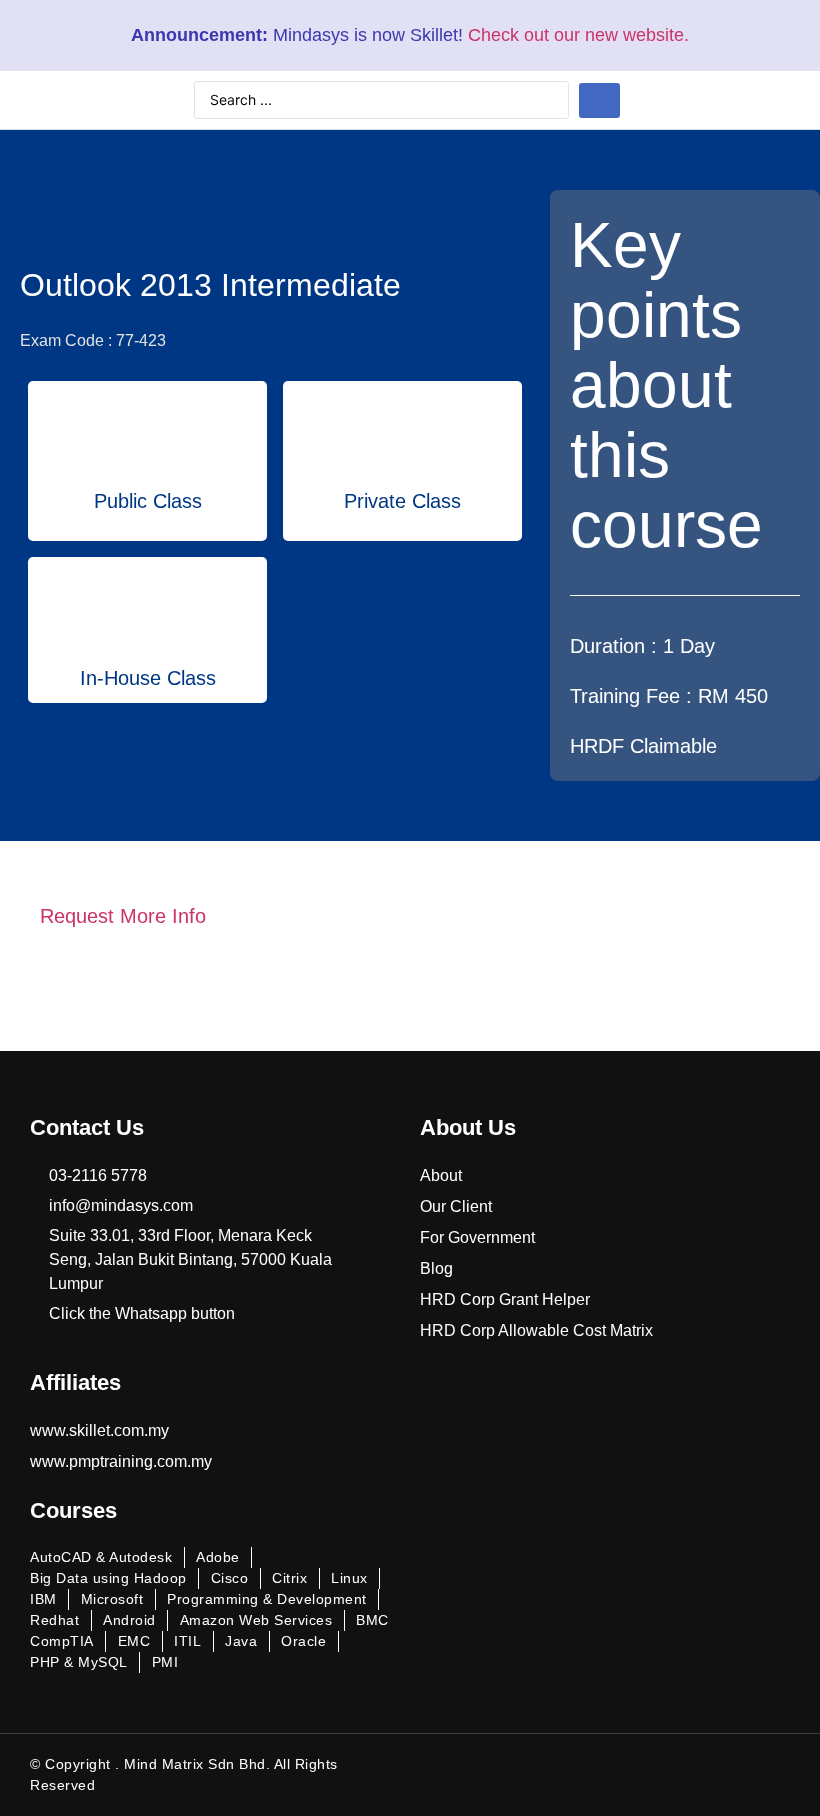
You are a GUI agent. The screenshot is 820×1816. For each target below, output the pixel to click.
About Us (468, 1127)
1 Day (689, 646)
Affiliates (75, 1382)
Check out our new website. (578, 35)
